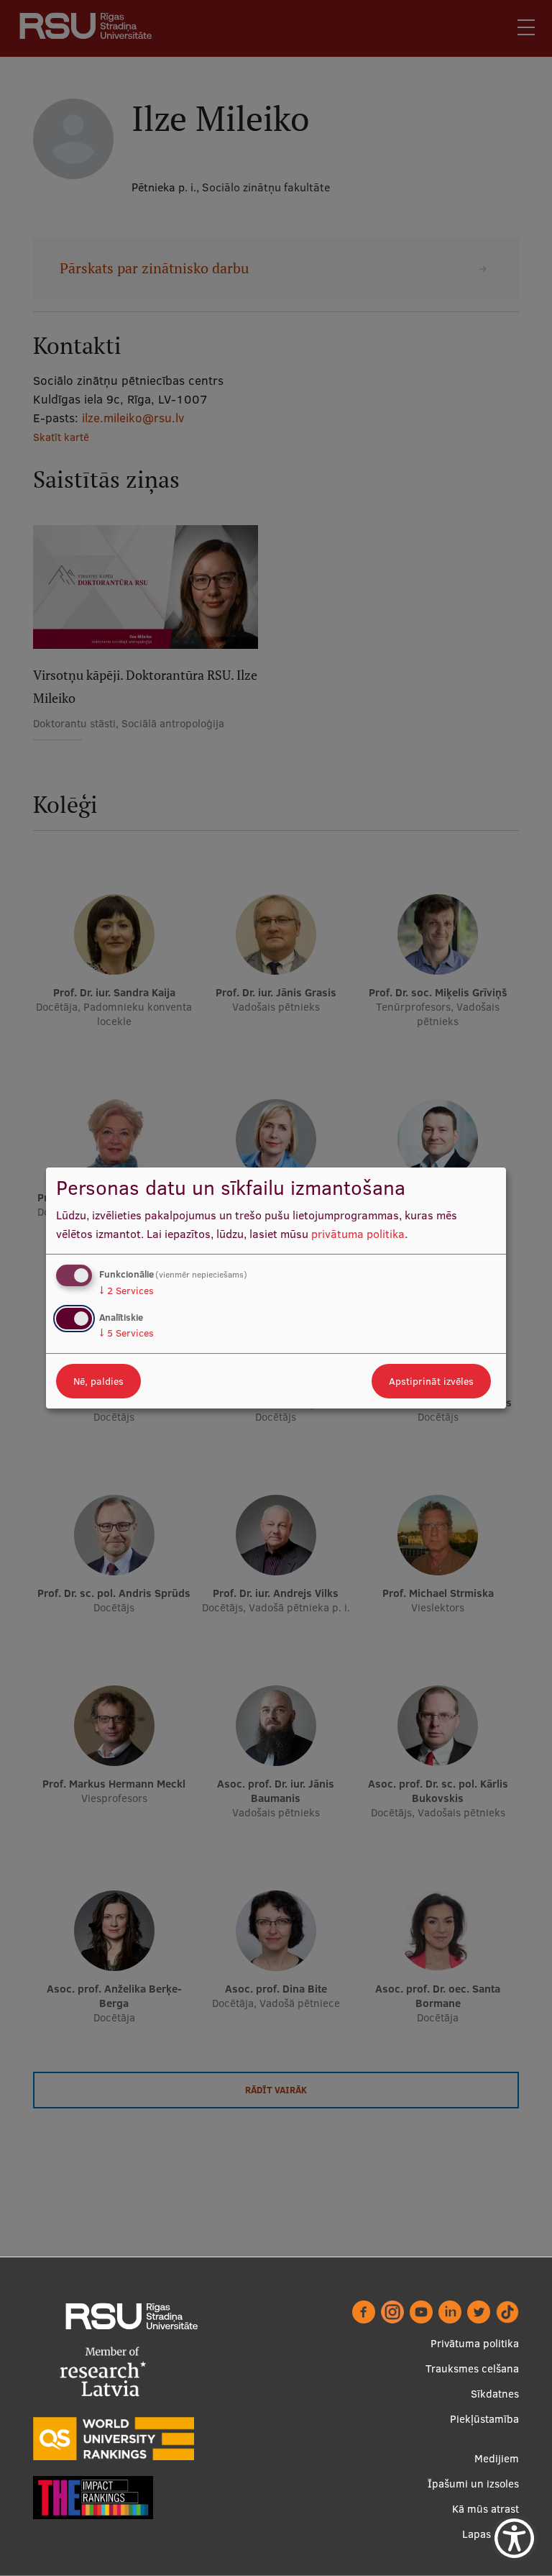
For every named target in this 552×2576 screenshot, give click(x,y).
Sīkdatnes (495, 2394)
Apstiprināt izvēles (431, 1381)
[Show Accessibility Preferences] (514, 2538)
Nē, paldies (98, 1381)
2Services (126, 1291)
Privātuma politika (475, 2343)
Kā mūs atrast (486, 2509)
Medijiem (497, 2458)
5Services (126, 1333)
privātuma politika (358, 1234)
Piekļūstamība (484, 2419)
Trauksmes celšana (472, 2368)
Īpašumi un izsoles (473, 2484)
